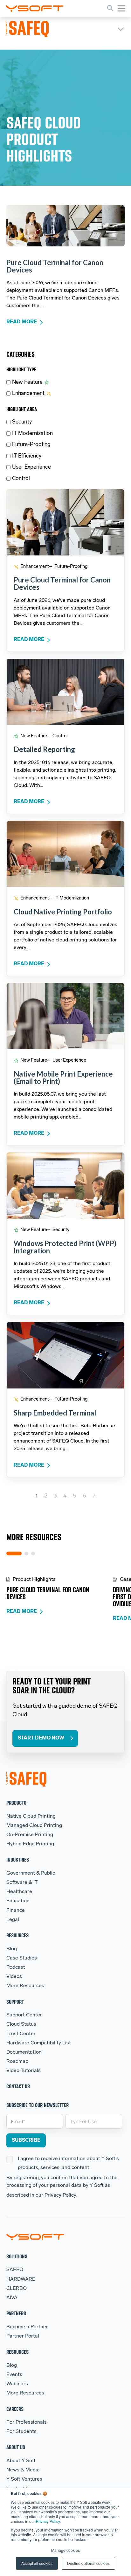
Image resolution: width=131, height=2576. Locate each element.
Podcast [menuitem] (16, 1967)
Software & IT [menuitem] (22, 1883)
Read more (22, 322)
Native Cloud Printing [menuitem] (31, 1816)
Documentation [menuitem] (24, 2052)
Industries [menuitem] (18, 1860)
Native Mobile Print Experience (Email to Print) (63, 1078)
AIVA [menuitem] (12, 2298)
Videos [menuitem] (14, 1977)
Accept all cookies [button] (37, 2563)
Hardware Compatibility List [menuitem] (39, 2043)
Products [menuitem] (16, 1803)
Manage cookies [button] (65, 2550)
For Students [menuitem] (21, 2432)
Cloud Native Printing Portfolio (63, 912)
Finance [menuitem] (16, 1911)
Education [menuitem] (18, 1901)
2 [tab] (26, 1553)
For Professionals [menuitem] (27, 2422)
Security (22, 422)
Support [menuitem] (15, 2002)
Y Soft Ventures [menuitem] (24, 2479)
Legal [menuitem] (13, 1920)
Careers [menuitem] (15, 2409)
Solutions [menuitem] (17, 2256)
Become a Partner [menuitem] (27, 2327)
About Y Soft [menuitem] (21, 2461)
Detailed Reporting (44, 749)
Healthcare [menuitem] (19, 1892)
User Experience (31, 467)
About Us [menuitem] (16, 2447)
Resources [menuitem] (17, 1935)
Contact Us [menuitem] (18, 2086)
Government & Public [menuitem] (31, 1873)
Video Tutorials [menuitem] (24, 2071)
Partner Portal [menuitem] (23, 2336)
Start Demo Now (41, 1738)
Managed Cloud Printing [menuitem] (34, 1826)
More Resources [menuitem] (25, 1986)
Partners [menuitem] (16, 2313)
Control (21, 479)
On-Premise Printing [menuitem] (30, 1835)
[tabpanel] (60, 1596)
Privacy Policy (48, 2521)
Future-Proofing (31, 445)
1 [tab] (14, 1553)
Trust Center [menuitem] (21, 2034)
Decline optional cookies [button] (88, 2563)
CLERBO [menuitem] (17, 2289)
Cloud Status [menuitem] (21, 2024)
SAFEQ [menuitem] (15, 2270)
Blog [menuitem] (12, 1949)
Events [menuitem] (14, 2375)
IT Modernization (32, 434)
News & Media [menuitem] (23, 2470)
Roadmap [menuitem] (17, 2062)
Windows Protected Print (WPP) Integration (65, 1247)
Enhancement (28, 393)
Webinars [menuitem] (17, 2384)
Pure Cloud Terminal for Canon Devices (55, 266)
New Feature (27, 382)
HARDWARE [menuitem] (21, 2279)
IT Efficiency (27, 456)
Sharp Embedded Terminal (55, 1413)
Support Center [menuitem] (24, 2015)
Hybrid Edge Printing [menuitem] (30, 1844)
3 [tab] (33, 1553)
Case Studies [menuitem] (22, 1958)
